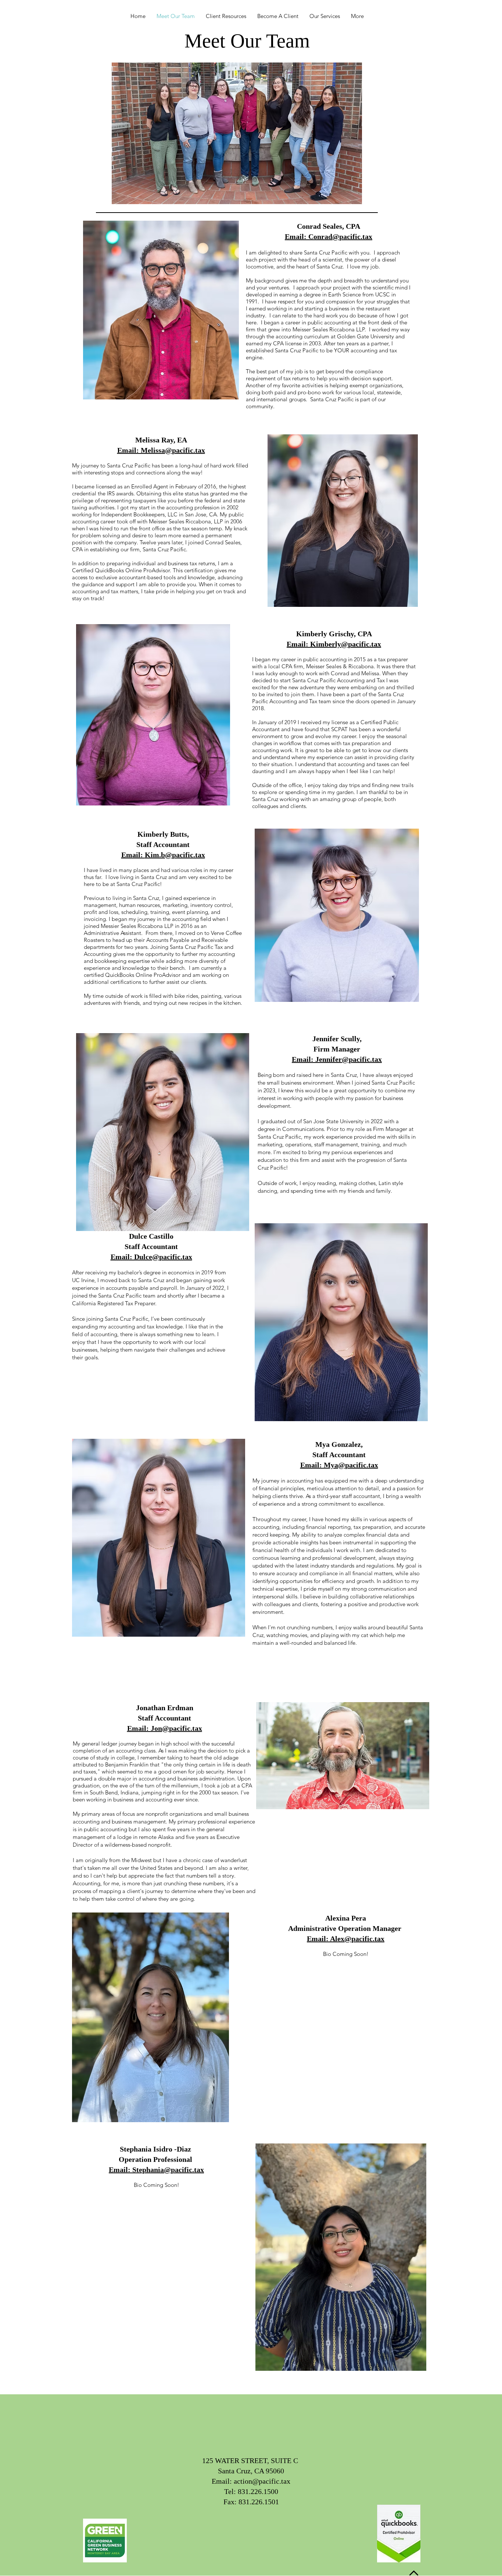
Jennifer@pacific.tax (349, 1059)
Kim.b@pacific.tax (175, 855)
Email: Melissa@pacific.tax (161, 450)
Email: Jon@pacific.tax (165, 1728)
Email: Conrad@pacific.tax (329, 236)
